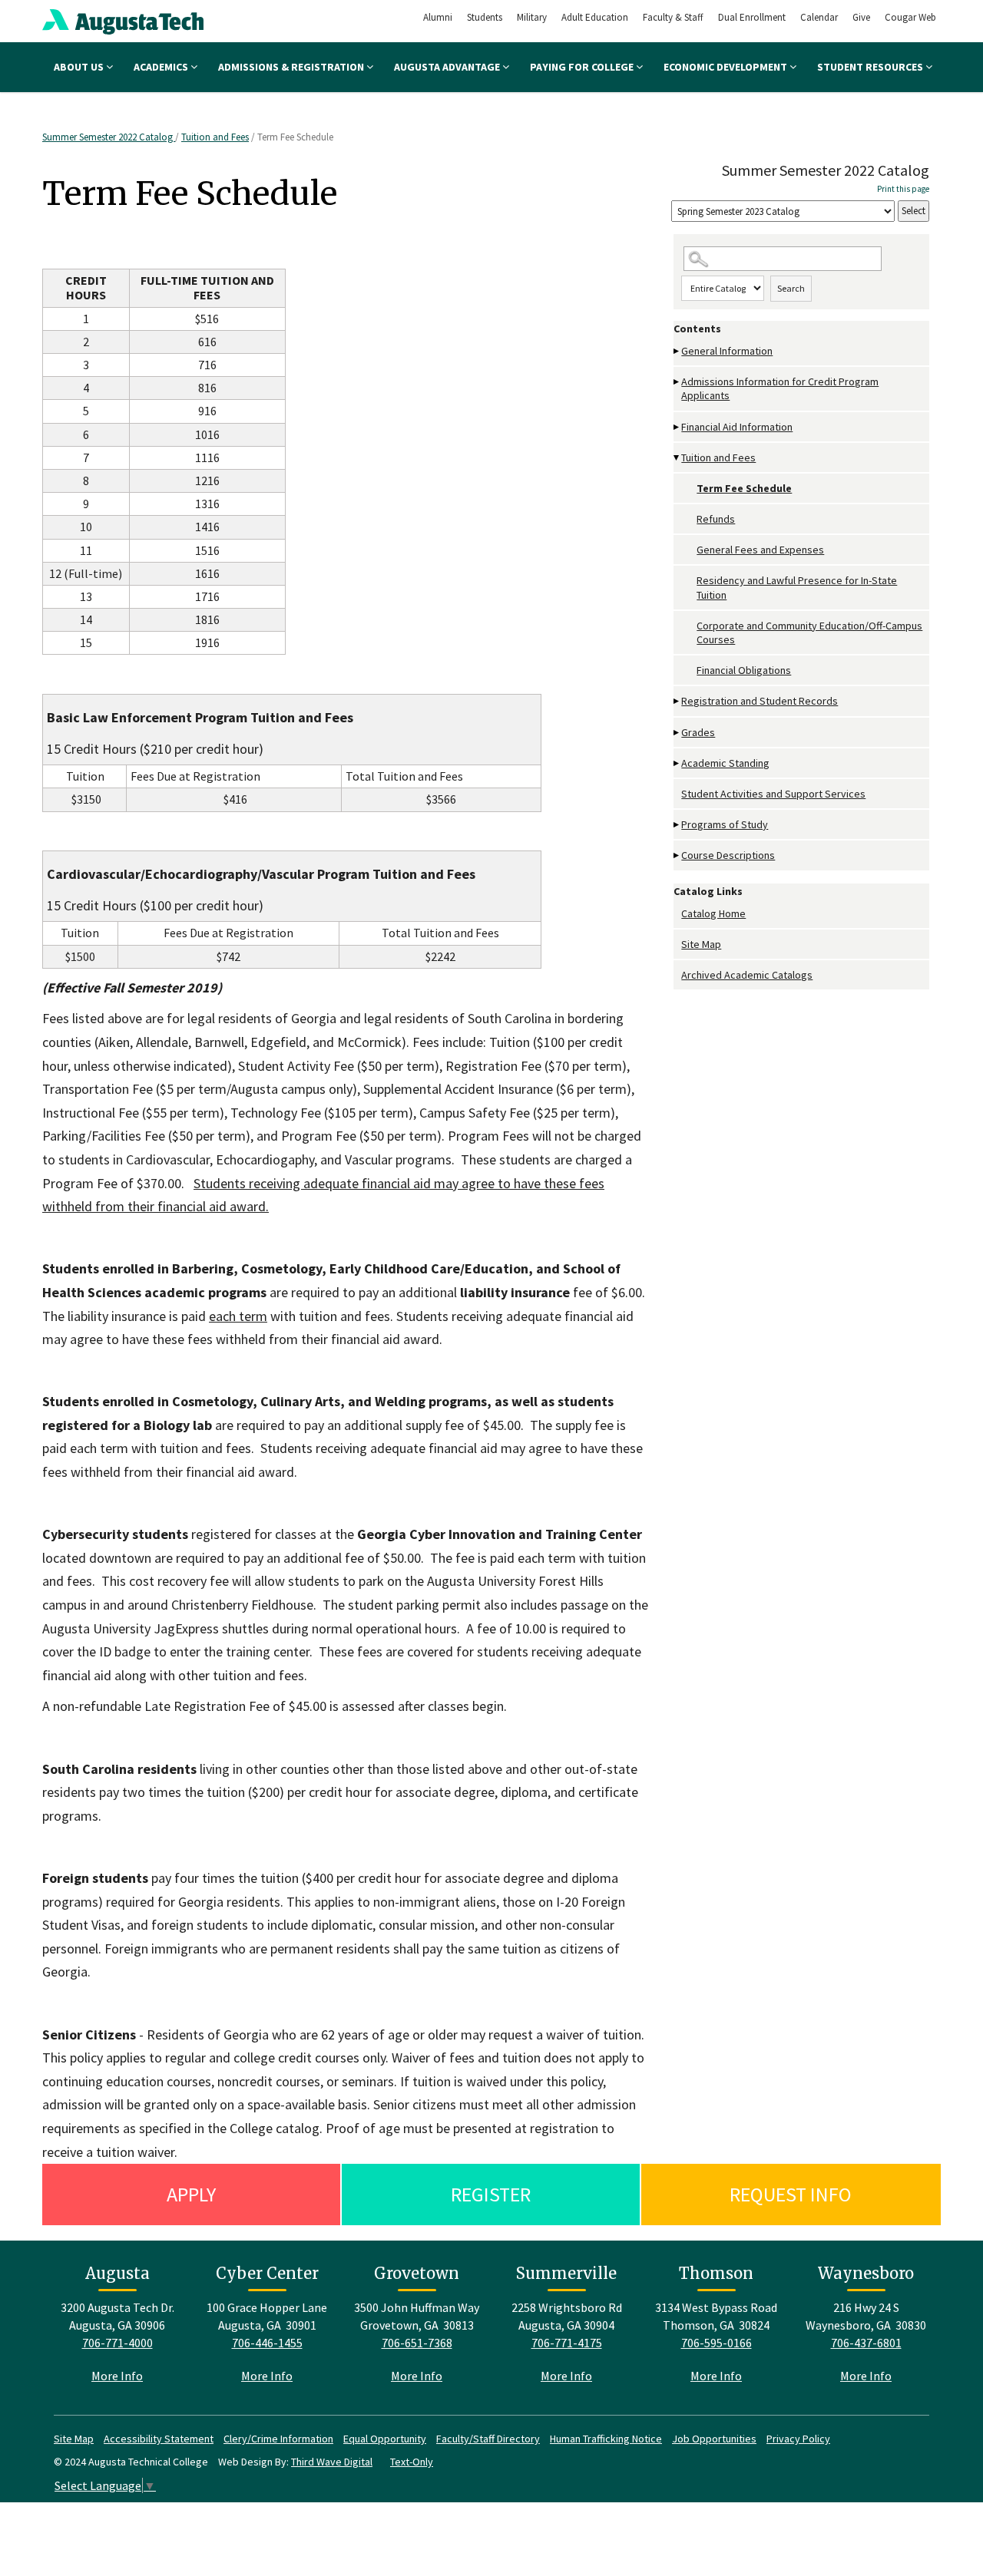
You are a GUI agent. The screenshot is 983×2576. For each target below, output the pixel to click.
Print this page (903, 189)
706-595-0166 (717, 2343)
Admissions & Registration (292, 67)
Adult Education (595, 17)
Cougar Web (910, 17)
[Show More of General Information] (677, 351)
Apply (191, 2194)
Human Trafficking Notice (606, 2439)
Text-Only (412, 2462)
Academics (162, 67)
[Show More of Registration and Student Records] (677, 701)
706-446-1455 (267, 2343)
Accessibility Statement (159, 2439)
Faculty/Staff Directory (488, 2439)
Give (861, 17)
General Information (727, 351)
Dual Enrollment (752, 17)
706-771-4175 (567, 2343)
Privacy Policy (798, 2439)
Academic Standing (725, 763)
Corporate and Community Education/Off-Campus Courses (809, 632)
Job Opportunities (714, 2439)
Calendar (819, 17)
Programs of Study (725, 824)
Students (485, 17)
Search (791, 288)
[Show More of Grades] (677, 733)
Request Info (791, 2194)
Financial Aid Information (737, 427)
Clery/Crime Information (278, 2439)
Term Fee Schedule (744, 488)
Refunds (716, 519)
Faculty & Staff (673, 17)
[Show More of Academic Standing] (677, 763)
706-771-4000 (117, 2343)
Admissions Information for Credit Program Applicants (780, 388)
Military (532, 17)
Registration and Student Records (760, 701)
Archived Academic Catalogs (747, 975)
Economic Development (726, 67)
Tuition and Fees (215, 137)
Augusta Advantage (448, 67)
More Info (117, 2376)
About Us (80, 67)
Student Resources (871, 67)
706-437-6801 (866, 2343)
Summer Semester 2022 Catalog (109, 137)
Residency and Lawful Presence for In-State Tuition (797, 587)
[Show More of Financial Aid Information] (677, 427)
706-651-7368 (417, 2343)
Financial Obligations (744, 670)
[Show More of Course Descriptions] (677, 855)
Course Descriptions (728, 855)
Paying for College (583, 67)
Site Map (701, 944)
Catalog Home (713, 913)
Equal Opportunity (385, 2439)
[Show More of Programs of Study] (677, 825)
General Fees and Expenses (760, 550)
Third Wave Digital (332, 2462)
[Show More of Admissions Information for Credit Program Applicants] (677, 382)
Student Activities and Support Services (773, 794)
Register (491, 2194)
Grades (698, 732)
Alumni (438, 17)
